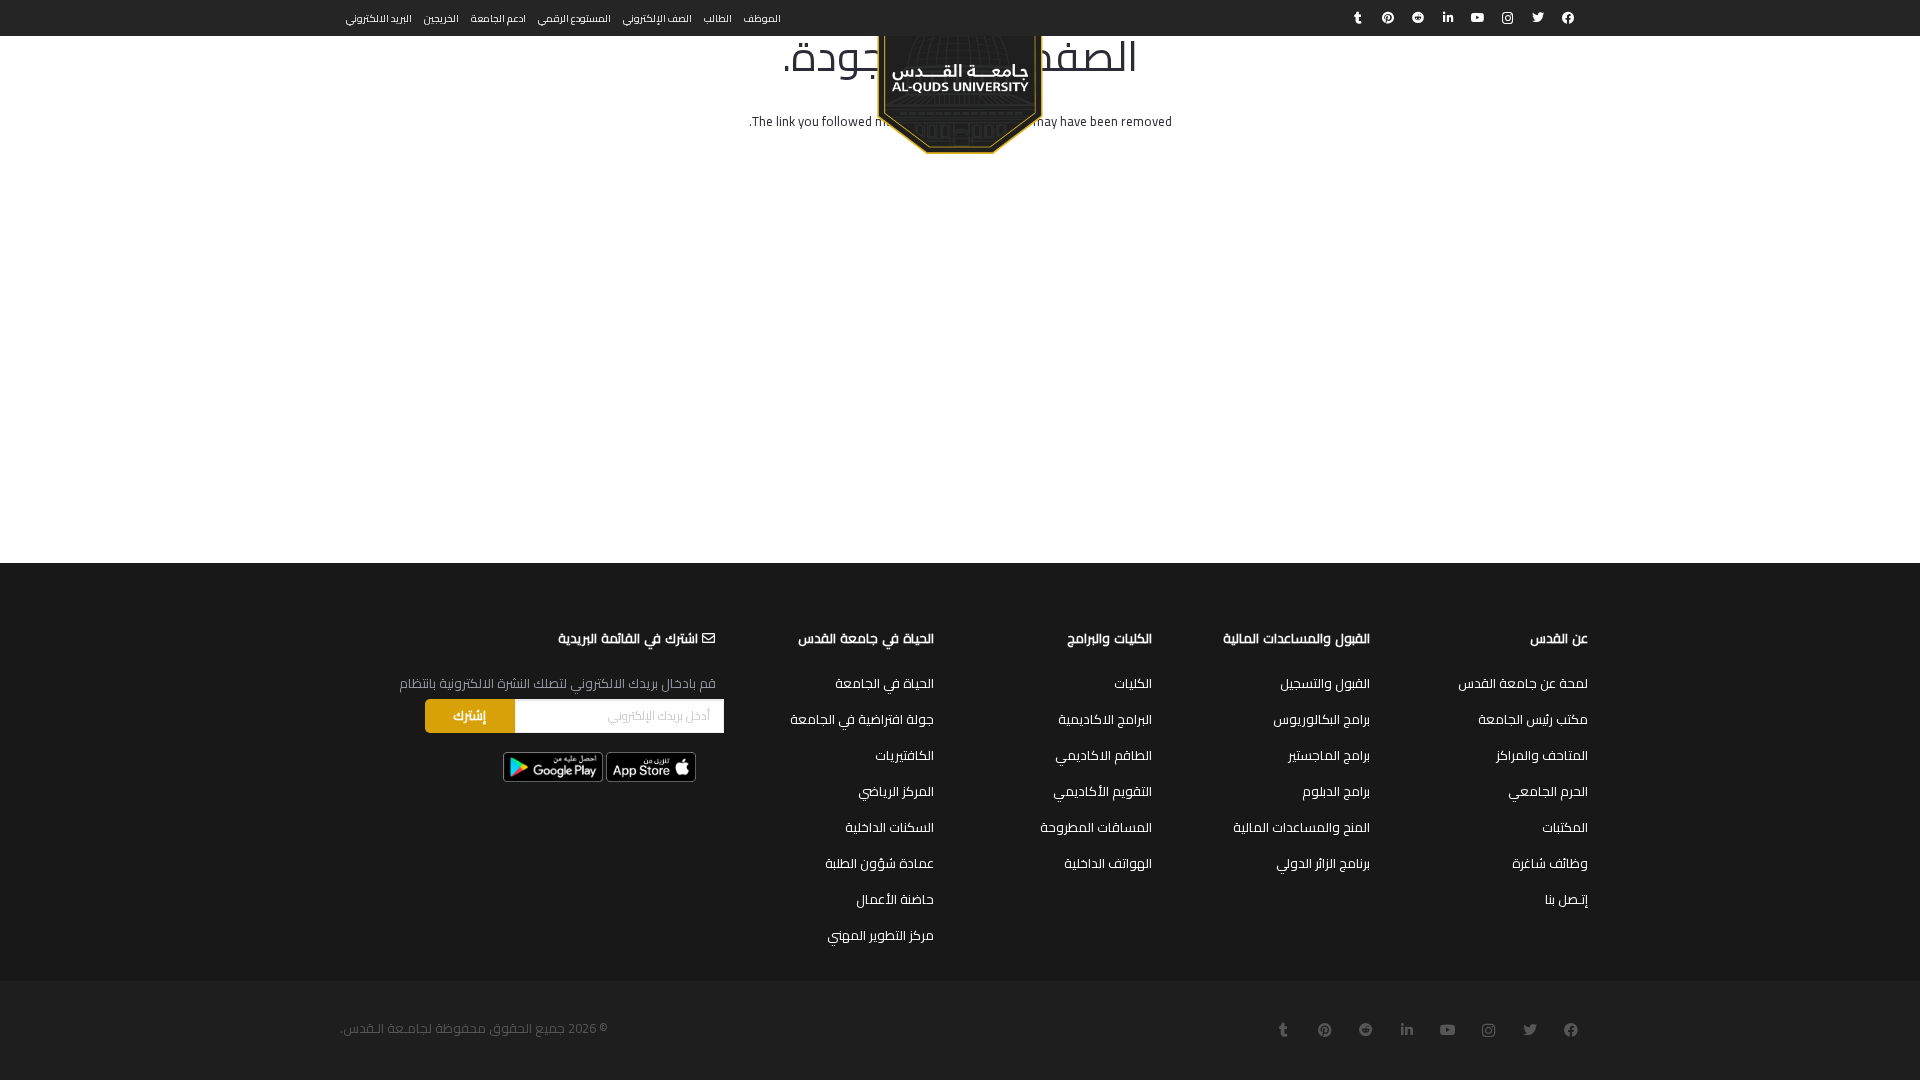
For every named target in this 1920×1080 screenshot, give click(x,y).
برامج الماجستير (1329, 755)
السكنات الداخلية (889, 827)
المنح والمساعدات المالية (1301, 827)
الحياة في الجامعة (884, 683)
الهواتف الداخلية (1108, 863)
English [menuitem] (364, 76)
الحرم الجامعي (1548, 791)
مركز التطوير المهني (880, 935)
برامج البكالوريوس (1321, 719)
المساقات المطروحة (1096, 827)
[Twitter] (1538, 18)
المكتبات (1565, 827)
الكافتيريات (904, 755)
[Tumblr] (1358, 18)
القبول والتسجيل (1325, 683)
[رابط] (959, 86)
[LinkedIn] (1448, 18)
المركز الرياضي (896, 791)
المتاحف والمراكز (1542, 755)
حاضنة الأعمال (895, 899)
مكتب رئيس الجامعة (1533, 719)
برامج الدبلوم (1336, 791)
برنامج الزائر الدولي (1323, 863)
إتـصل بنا (1566, 899)
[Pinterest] (1388, 18)
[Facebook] (1568, 18)
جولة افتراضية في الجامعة (862, 719)
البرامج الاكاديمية (1105, 719)
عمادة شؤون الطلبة (879, 863)
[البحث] (411, 76)
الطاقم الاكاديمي (1103, 755)
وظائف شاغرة (1550, 863)
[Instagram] (1508, 18)
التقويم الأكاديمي (1102, 791)
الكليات (1133, 683)
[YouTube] (1478, 18)
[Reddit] (1418, 18)
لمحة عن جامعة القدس (1523, 683)
